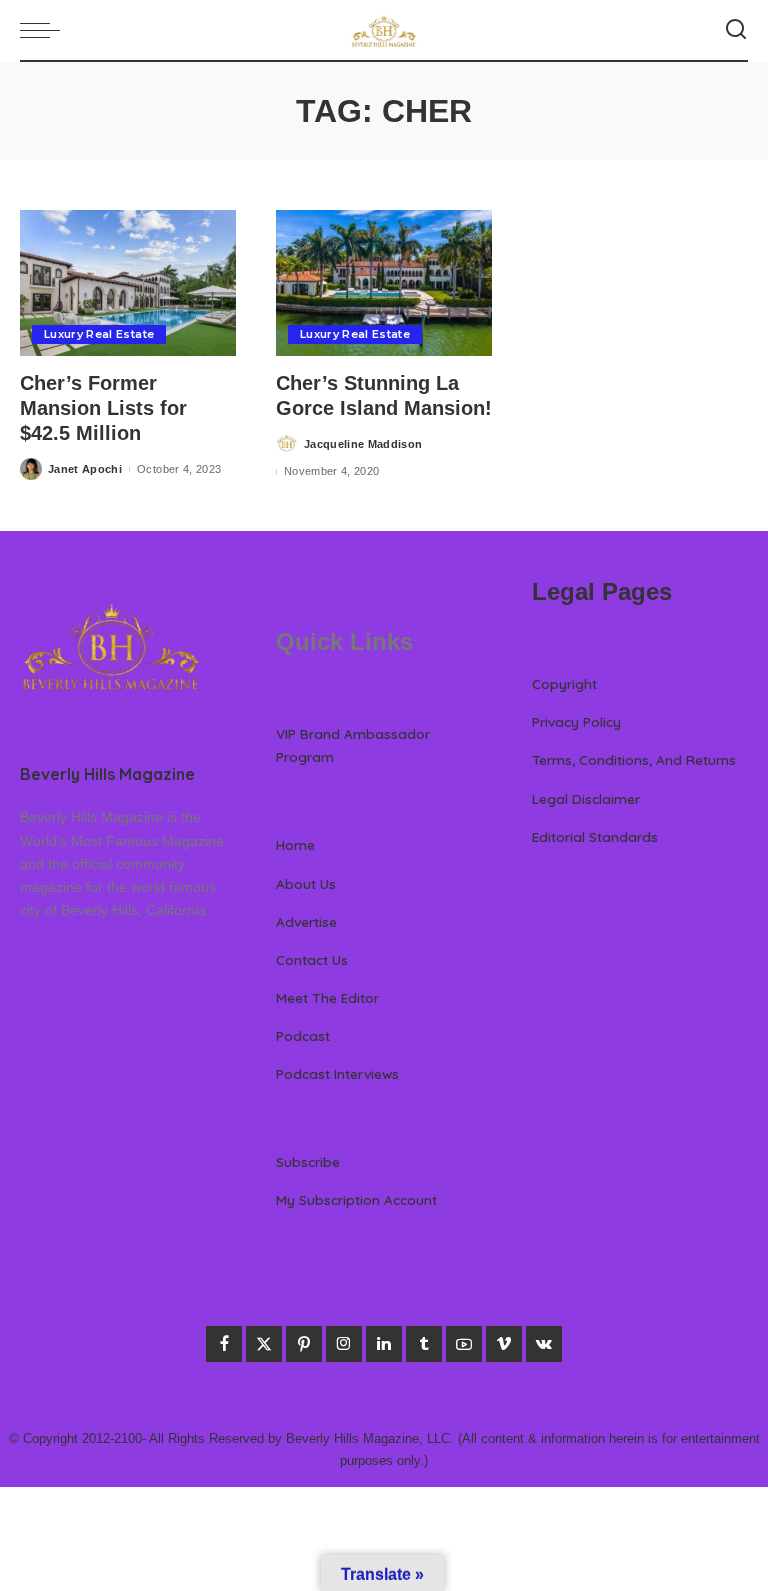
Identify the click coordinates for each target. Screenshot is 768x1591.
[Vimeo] (504, 1344)
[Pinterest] (304, 1344)
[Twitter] (264, 1344)
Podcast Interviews (337, 1073)
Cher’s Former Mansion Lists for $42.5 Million (103, 408)
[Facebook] (224, 1344)
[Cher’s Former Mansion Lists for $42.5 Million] (128, 283)
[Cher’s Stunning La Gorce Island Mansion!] (384, 283)
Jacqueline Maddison (363, 444)
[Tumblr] (424, 1344)
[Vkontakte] (544, 1344)
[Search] (736, 30)
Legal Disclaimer (586, 798)
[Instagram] (344, 1344)
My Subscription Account (356, 1199)
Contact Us (312, 959)
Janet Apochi (85, 469)
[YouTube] (464, 1344)
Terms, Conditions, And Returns (634, 759)
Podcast (303, 1035)
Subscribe (308, 1161)
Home (295, 844)
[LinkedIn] (384, 1344)
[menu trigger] (45, 30)
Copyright (564, 683)
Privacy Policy (576, 721)
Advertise (306, 921)
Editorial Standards (595, 836)
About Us (306, 883)
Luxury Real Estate (99, 334)
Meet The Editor (327, 997)
